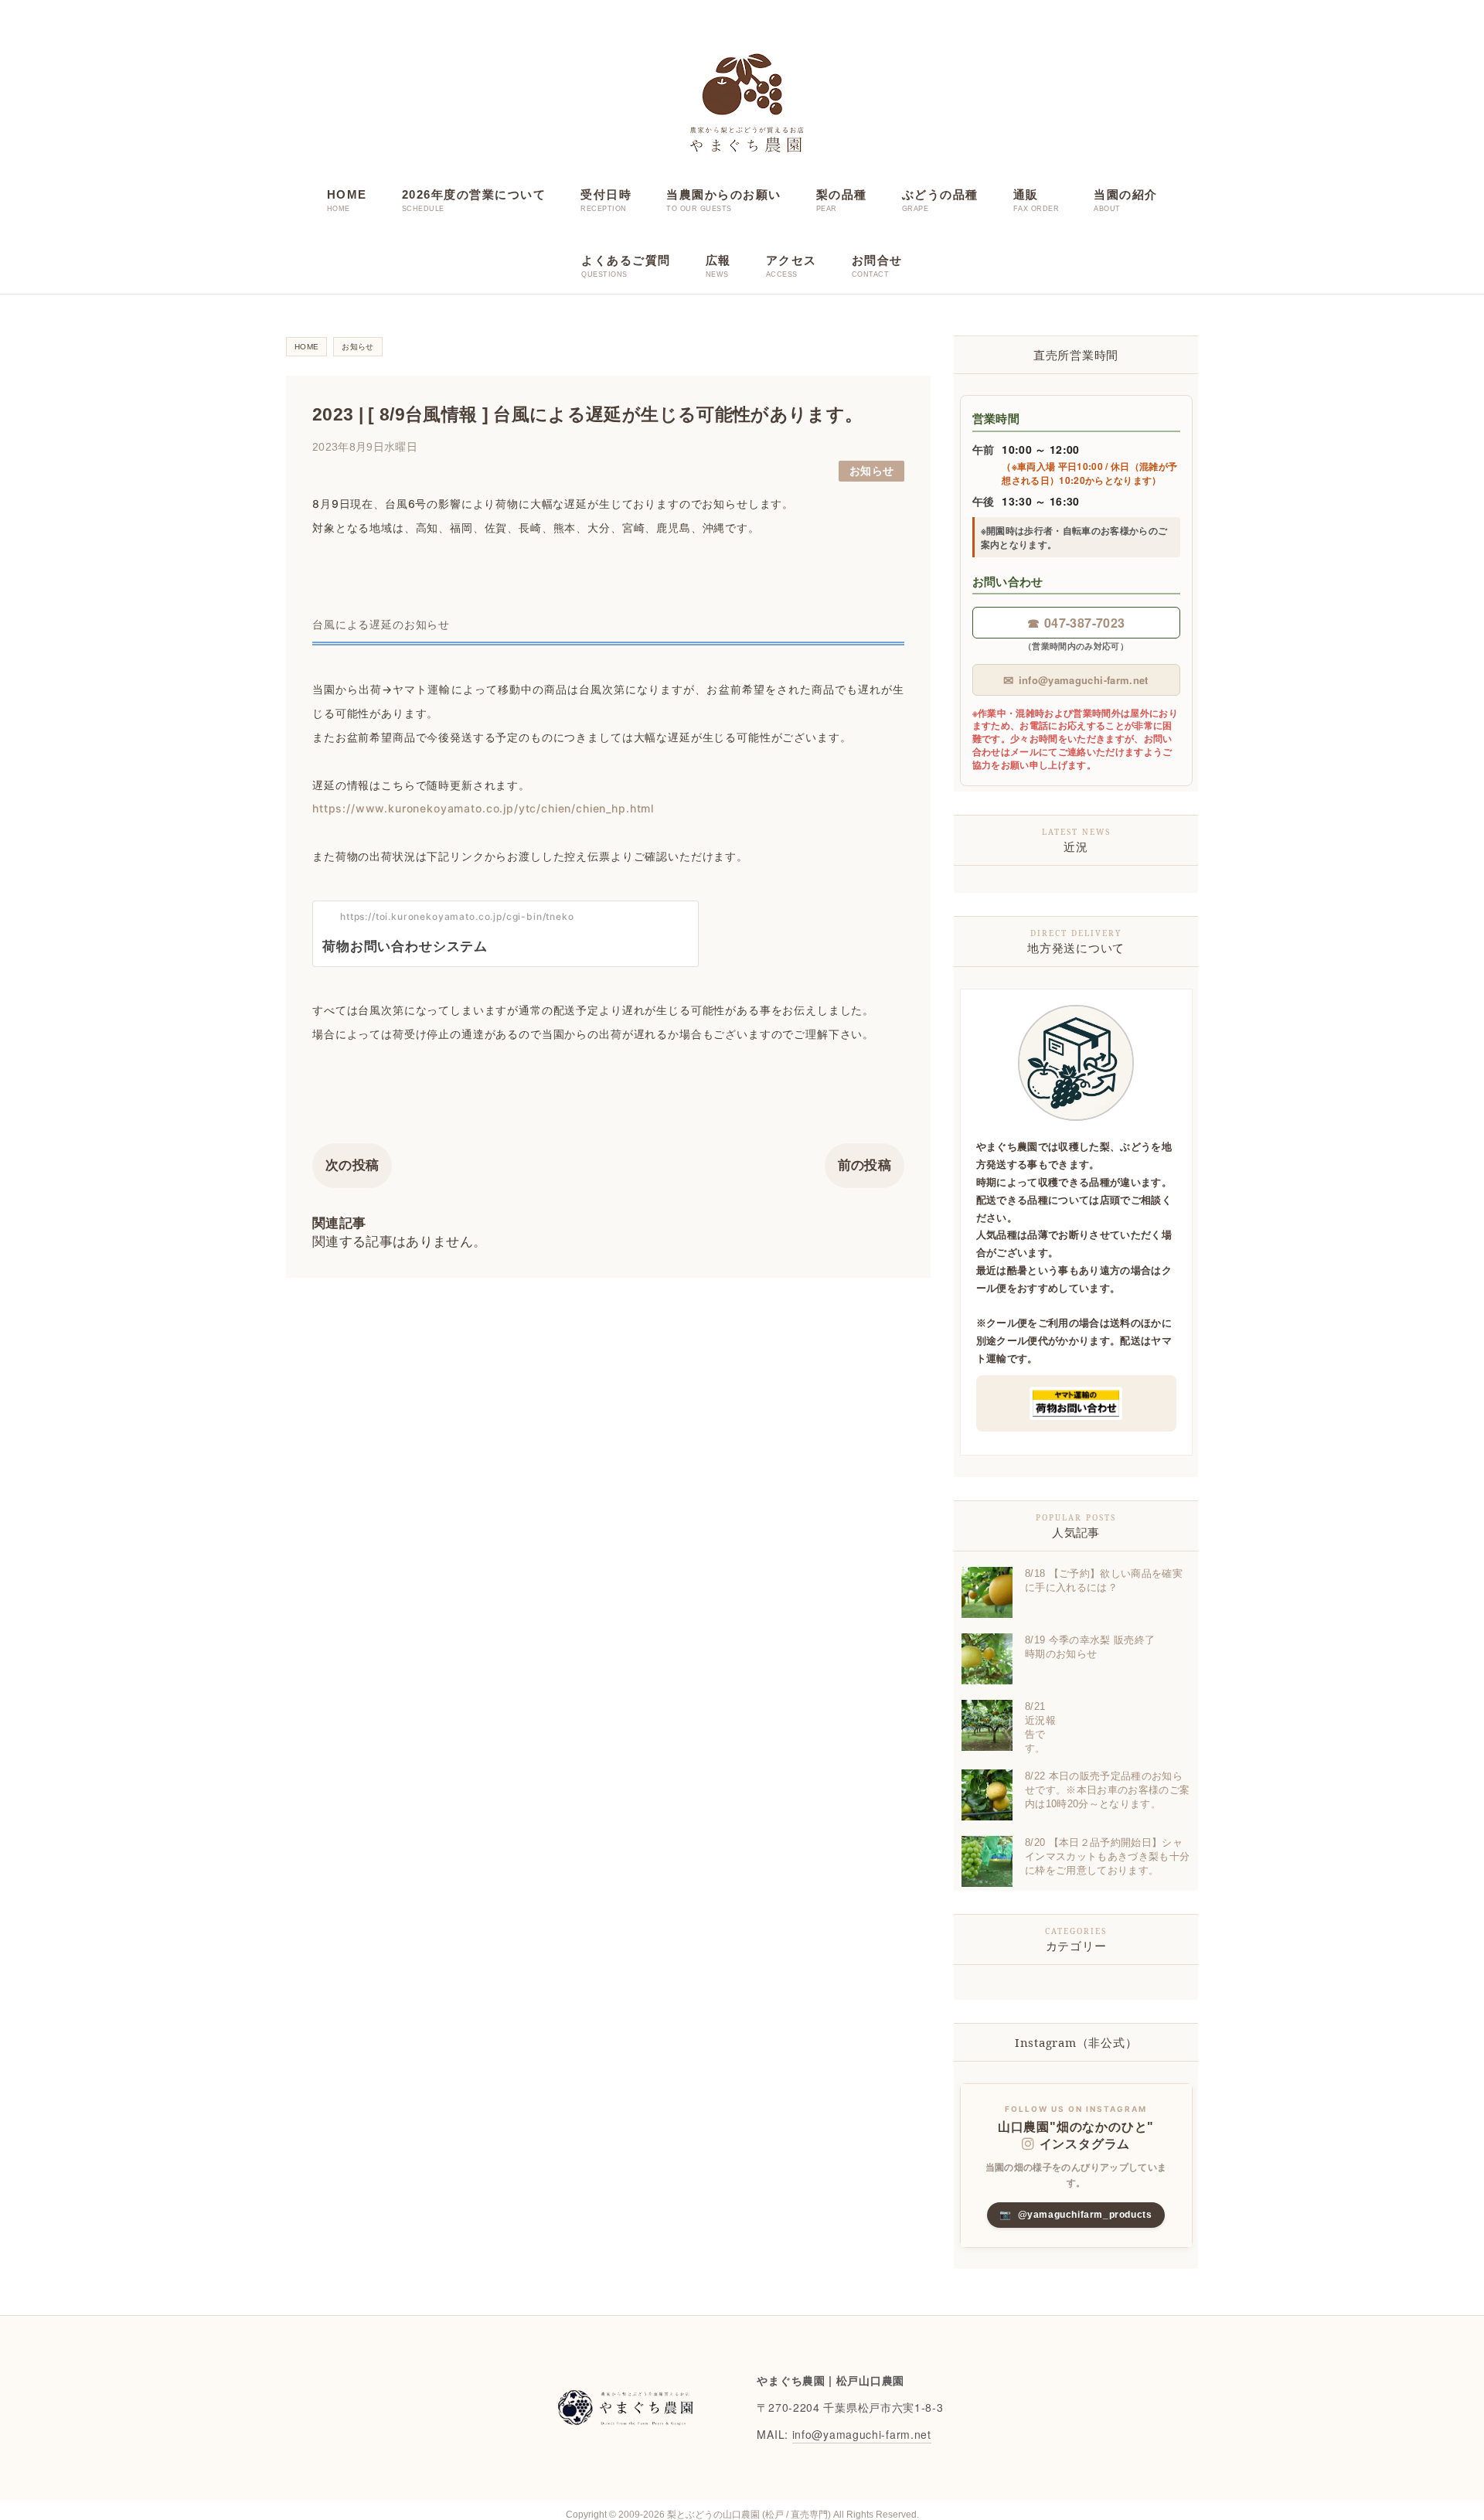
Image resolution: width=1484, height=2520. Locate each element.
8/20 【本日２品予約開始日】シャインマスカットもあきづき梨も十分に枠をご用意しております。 (1107, 1856)
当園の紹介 (1126, 194)
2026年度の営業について (474, 194)
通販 (1026, 194)
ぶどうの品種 (940, 194)
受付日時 (606, 194)
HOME (347, 194)
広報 (718, 260)
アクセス (791, 260)
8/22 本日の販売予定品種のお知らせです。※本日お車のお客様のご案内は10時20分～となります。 (1107, 1790)
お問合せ (877, 260)
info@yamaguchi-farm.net (1076, 680)
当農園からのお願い (724, 194)
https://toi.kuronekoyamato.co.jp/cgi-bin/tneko (457, 916)
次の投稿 (352, 1165)
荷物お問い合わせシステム (405, 946)
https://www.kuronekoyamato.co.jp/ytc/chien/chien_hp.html (483, 808)
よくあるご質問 (626, 260)
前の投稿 (865, 1165)
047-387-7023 (1076, 623)
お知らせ (871, 471)
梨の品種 (842, 194)
